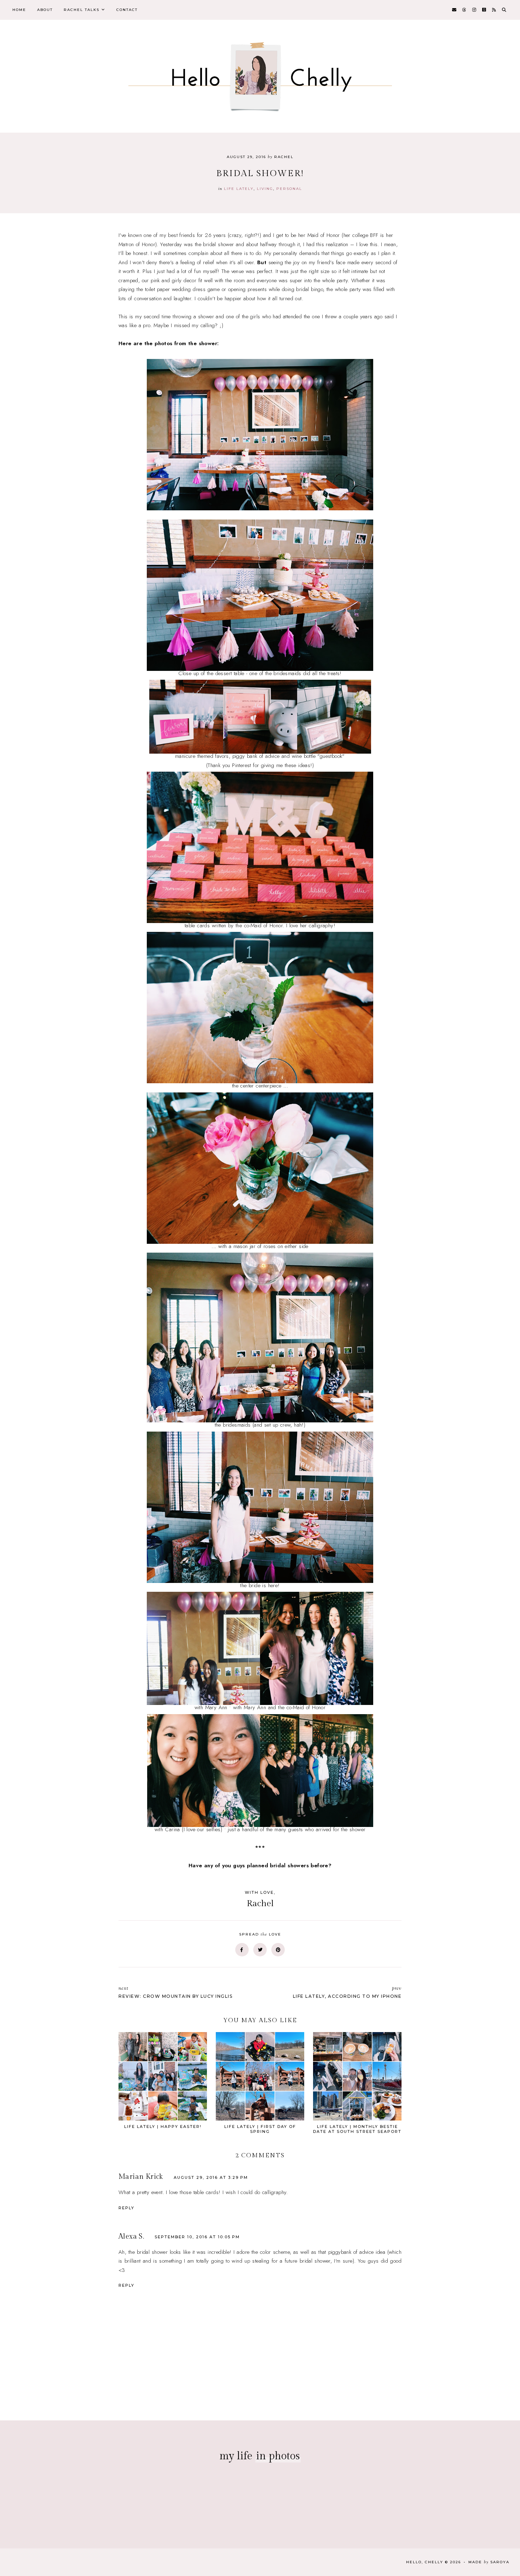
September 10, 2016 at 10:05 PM (197, 2237)
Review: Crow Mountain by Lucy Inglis (175, 1992)
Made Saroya (489, 2562)
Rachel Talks (82, 10)
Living (265, 189)
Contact (127, 10)
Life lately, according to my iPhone (347, 1992)
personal (289, 189)
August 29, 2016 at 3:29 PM (211, 2177)
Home (19, 10)
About (45, 10)
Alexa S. (131, 2236)
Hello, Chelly (425, 2562)
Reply (126, 2208)
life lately (239, 189)
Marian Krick (141, 2177)
